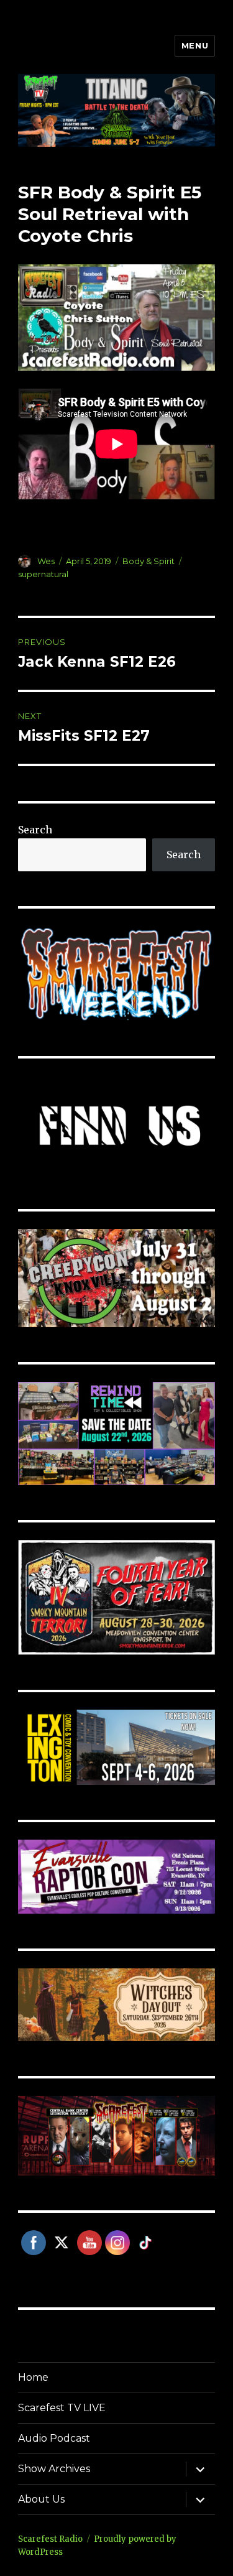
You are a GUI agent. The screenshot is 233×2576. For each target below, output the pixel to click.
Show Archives (54, 2469)
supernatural (43, 574)
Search (35, 830)
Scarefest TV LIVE (62, 2408)
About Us (41, 2499)
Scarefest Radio (50, 2539)
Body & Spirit (148, 561)
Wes (46, 561)
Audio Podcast (54, 2438)
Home (33, 2377)
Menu (195, 45)
